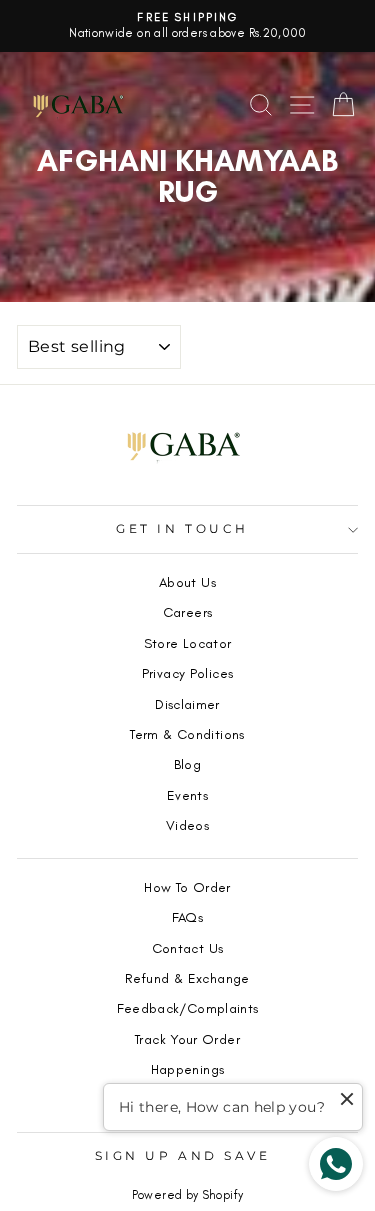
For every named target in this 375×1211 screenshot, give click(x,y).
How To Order (187, 887)
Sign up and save (183, 1156)
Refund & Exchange (187, 978)
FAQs (187, 917)
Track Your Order (187, 1039)
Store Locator (188, 643)
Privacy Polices (188, 673)
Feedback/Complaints (188, 1008)
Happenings (188, 1069)
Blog (187, 764)
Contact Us (188, 948)
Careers (188, 612)
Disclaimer (187, 704)
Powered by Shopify (188, 1195)
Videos (187, 825)
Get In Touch (182, 529)
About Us (187, 582)
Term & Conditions (187, 734)
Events (187, 795)
